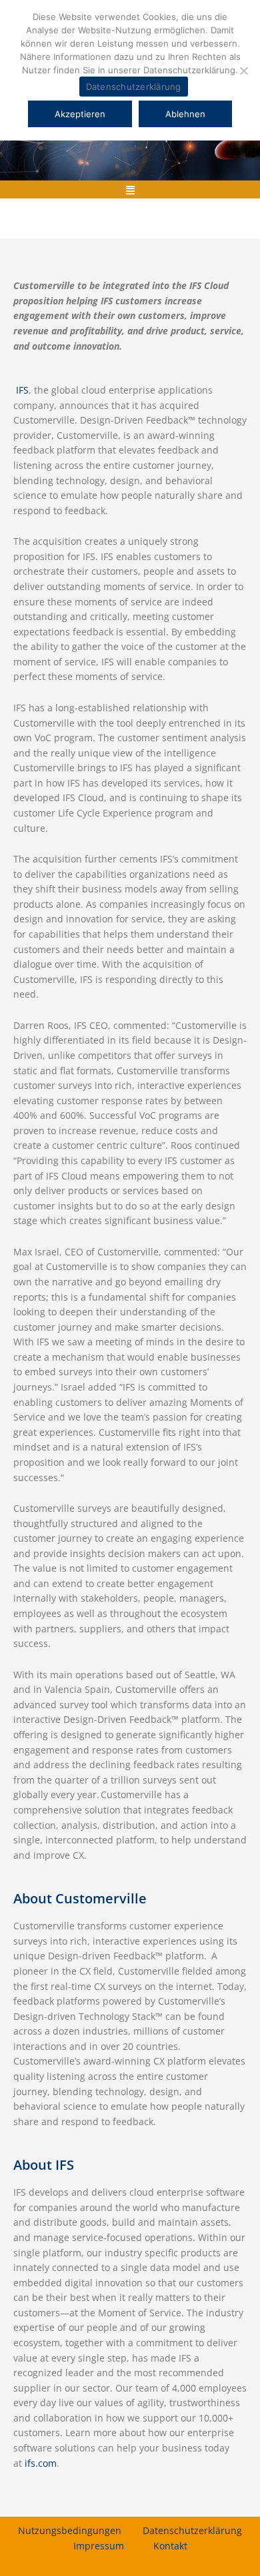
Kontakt (170, 2546)
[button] (130, 189)
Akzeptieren (80, 114)
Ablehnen (185, 114)
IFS (22, 390)
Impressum (99, 2546)
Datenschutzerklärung (192, 2530)
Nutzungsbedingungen (70, 2530)
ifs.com (41, 2463)
